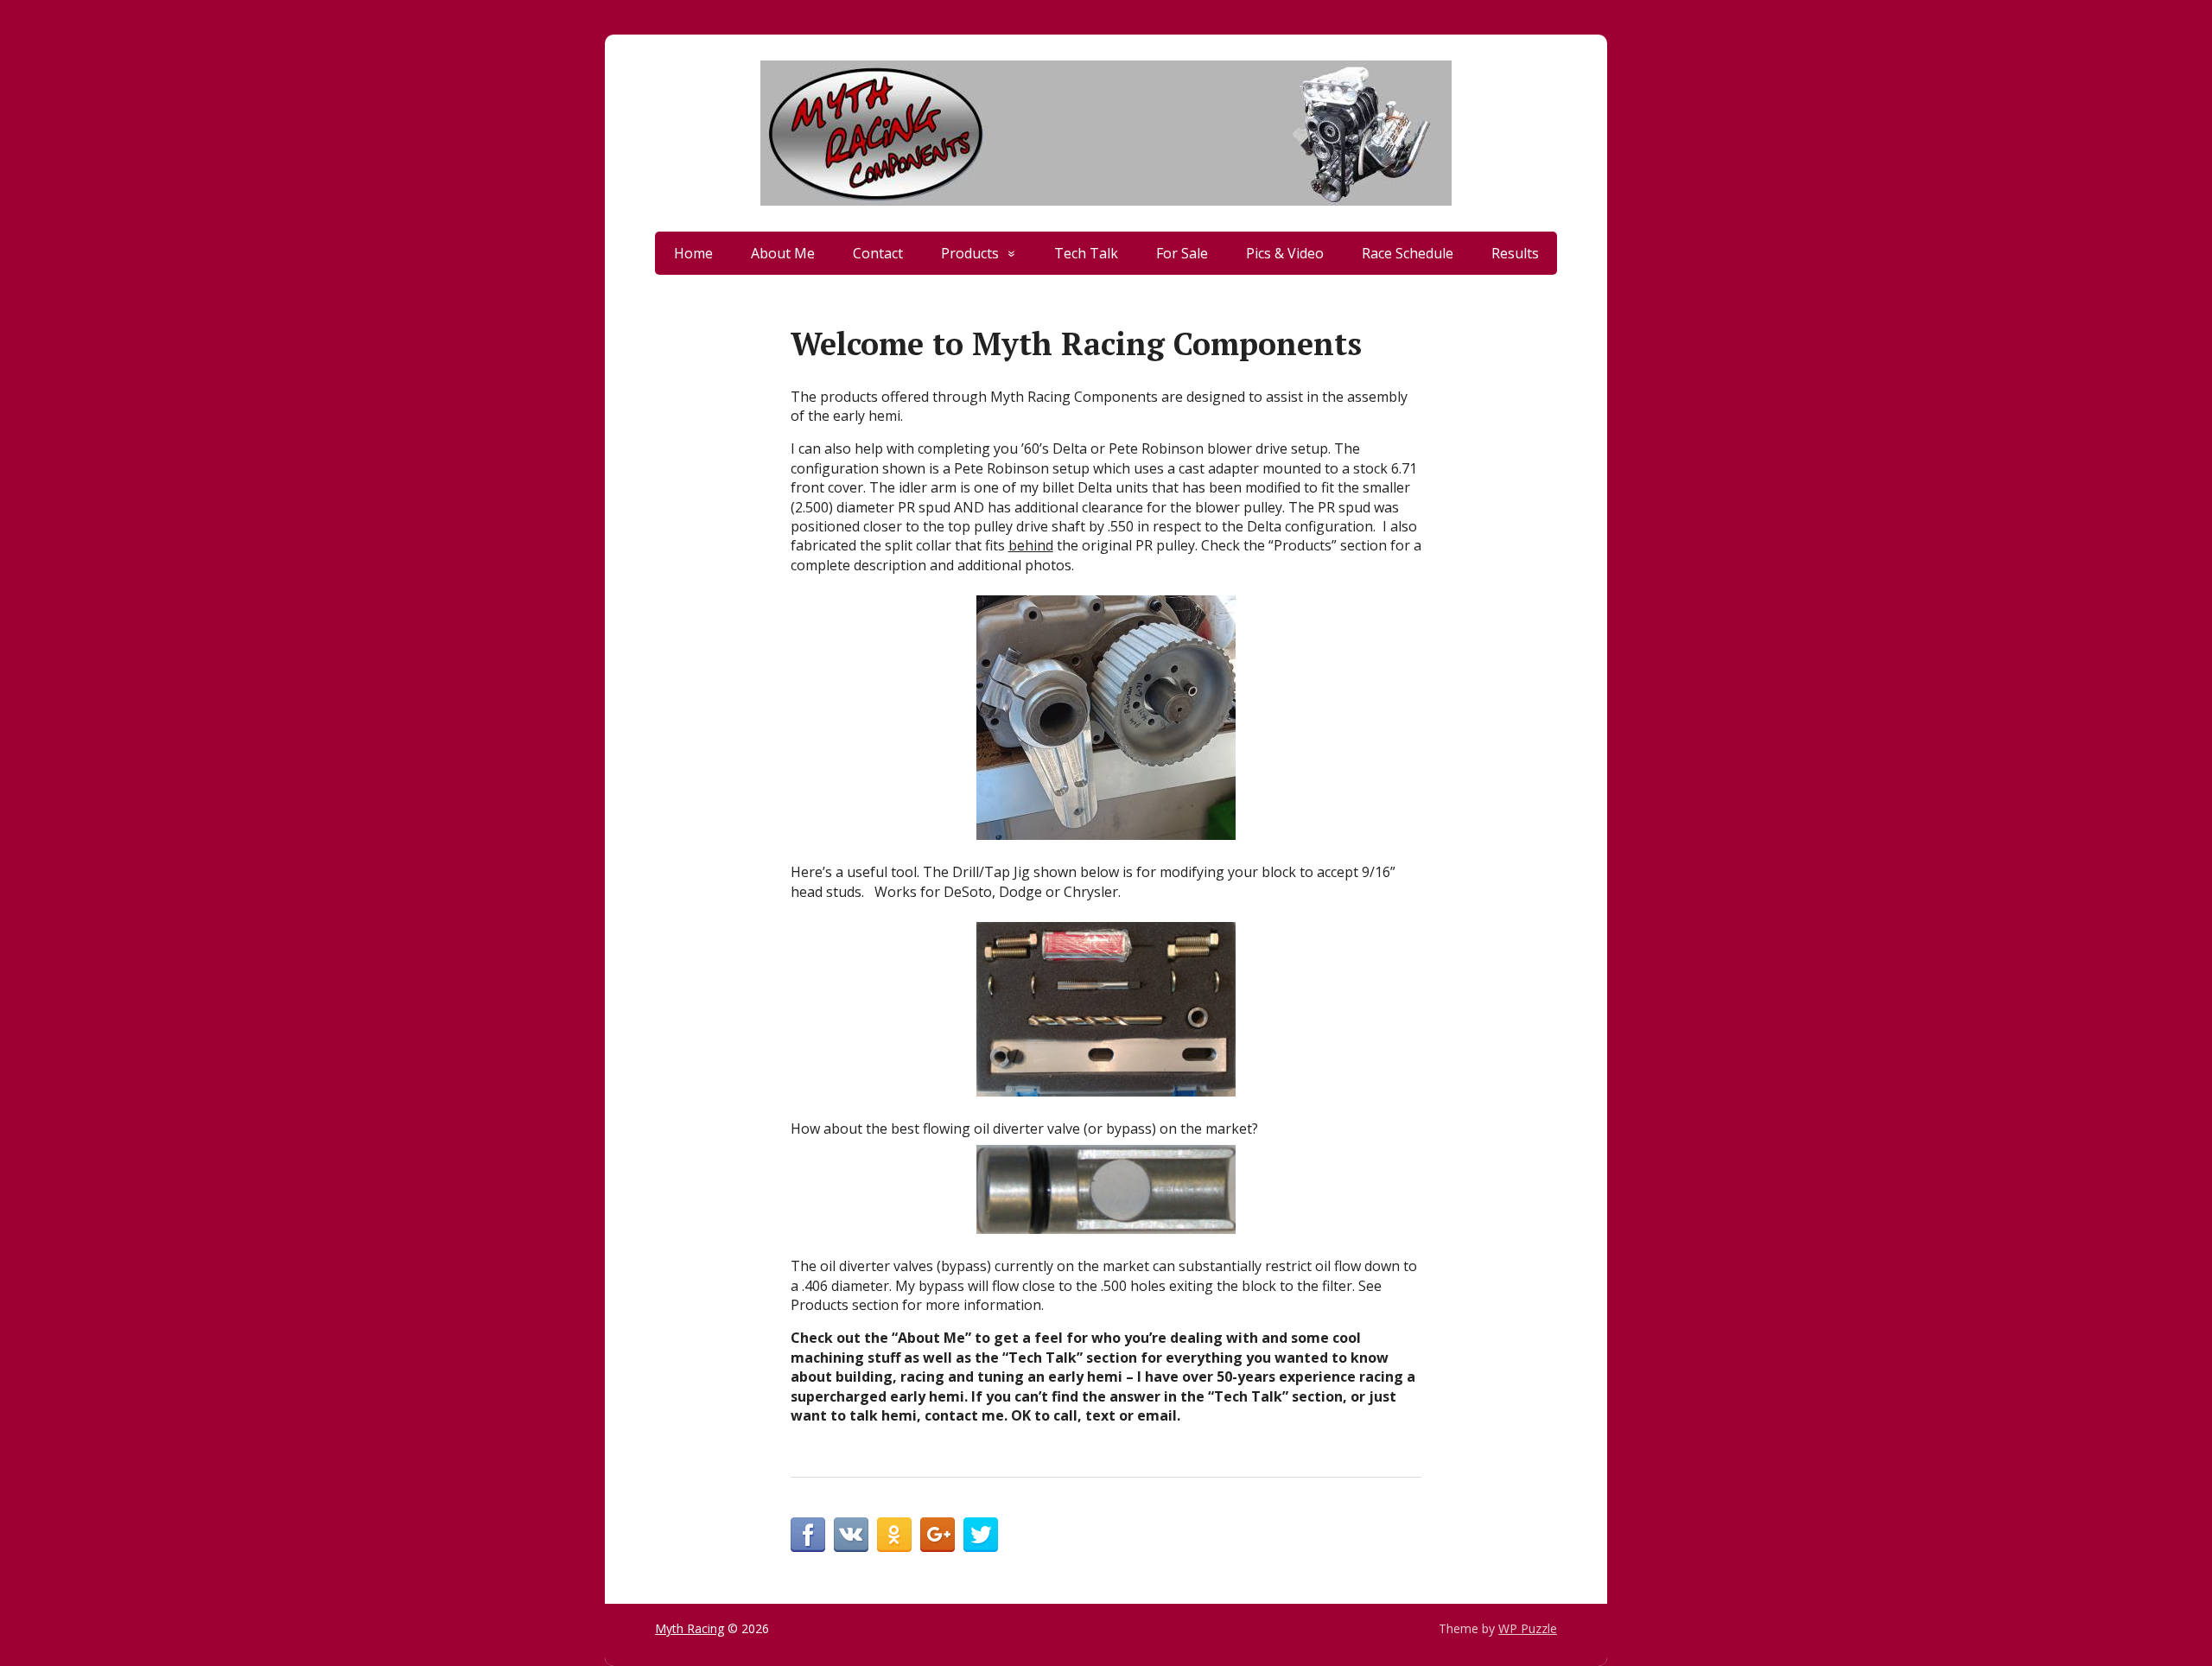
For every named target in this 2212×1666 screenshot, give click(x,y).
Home (693, 253)
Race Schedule (1408, 253)
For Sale (1182, 253)
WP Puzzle (1528, 1628)
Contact (878, 253)
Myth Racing (690, 1628)
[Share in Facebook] (808, 1535)
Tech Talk (1086, 253)
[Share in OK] (894, 1535)
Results (1515, 253)
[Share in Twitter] (981, 1535)
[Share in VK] (851, 1535)
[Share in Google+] (938, 1535)
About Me (783, 253)
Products (970, 253)
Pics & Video (1285, 253)
